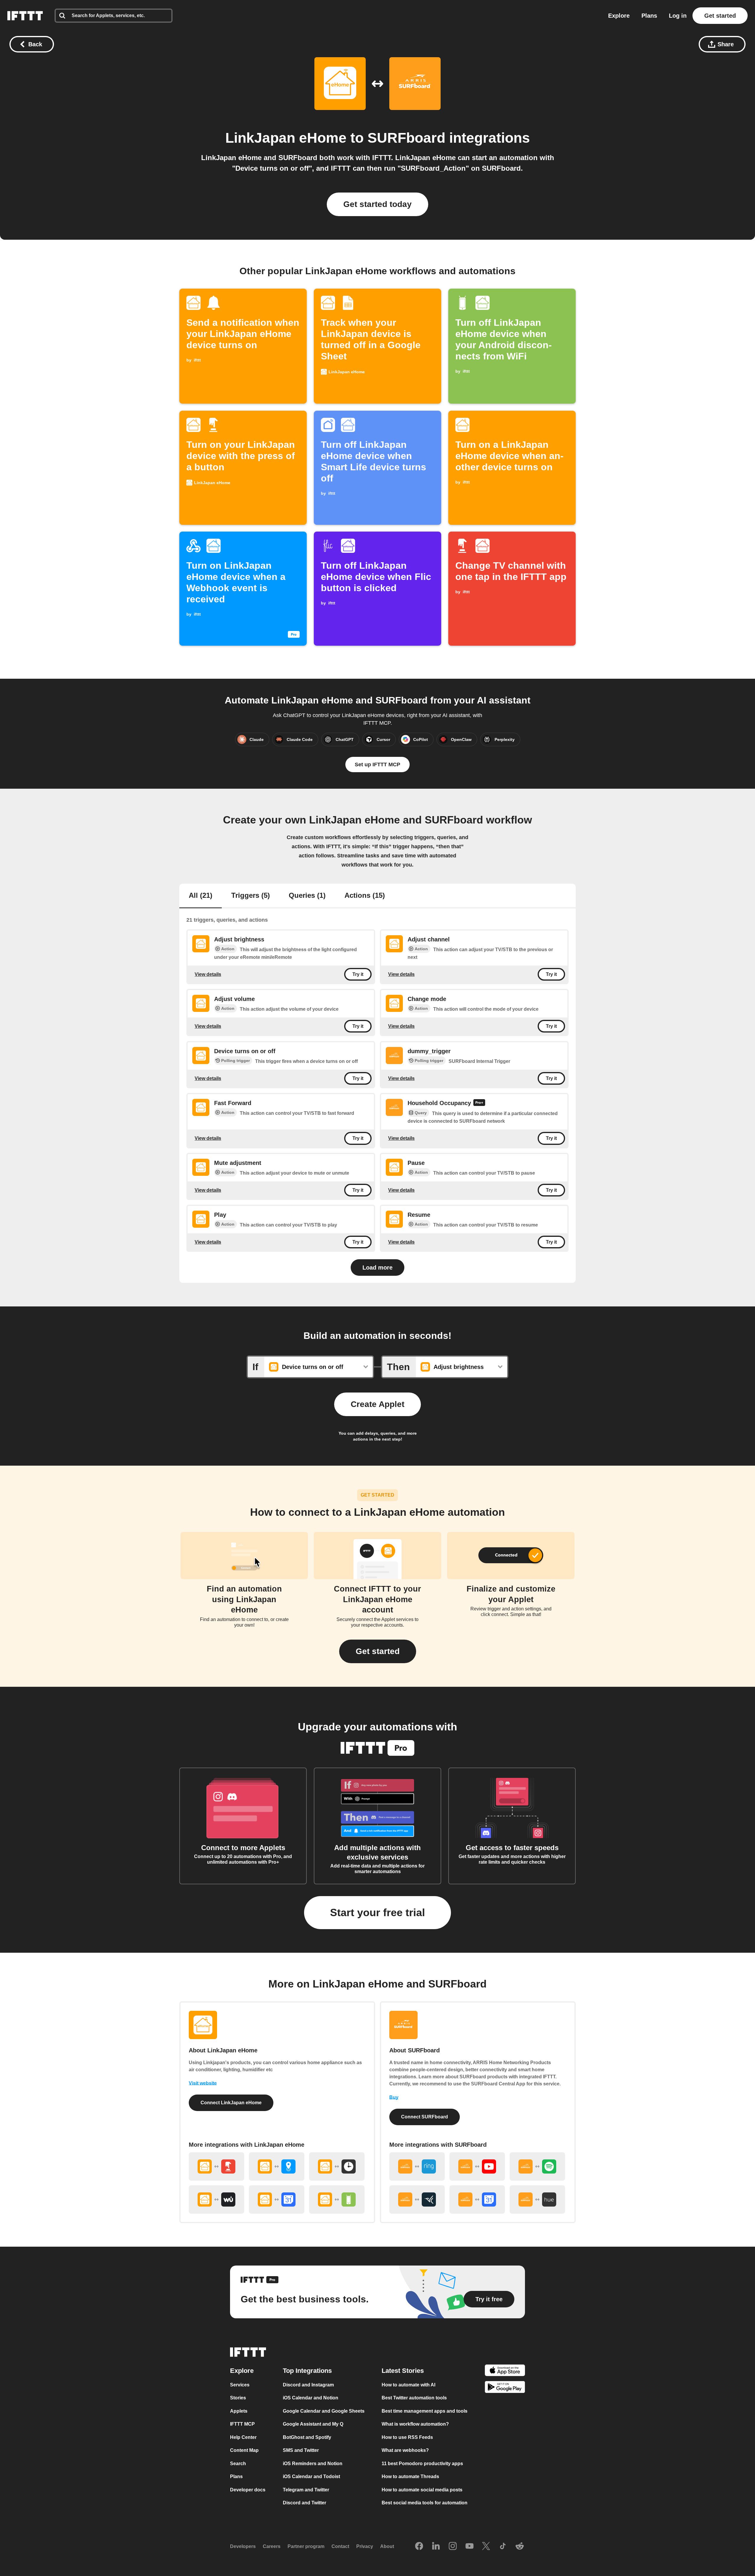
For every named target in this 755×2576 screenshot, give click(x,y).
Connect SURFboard (425, 2117)
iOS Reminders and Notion (313, 2464)
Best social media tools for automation (425, 2503)
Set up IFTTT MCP (377, 765)
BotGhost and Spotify (307, 2437)
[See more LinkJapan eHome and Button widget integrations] (216, 2166)
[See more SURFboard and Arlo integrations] (417, 2199)
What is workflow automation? (415, 2424)
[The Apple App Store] (505, 2371)
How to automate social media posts (422, 2490)
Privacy (365, 2546)
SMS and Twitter (301, 2450)
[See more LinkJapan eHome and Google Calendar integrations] (277, 2199)
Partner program (306, 2546)
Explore (619, 16)
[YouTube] (470, 2547)
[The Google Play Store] (505, 2388)
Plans (649, 16)
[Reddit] (520, 2547)
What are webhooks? (405, 2450)
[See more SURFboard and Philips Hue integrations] (537, 2199)
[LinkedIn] (436, 2547)
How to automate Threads (410, 2476)
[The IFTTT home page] (25, 16)
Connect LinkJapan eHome (231, 2103)
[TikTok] (503, 2547)
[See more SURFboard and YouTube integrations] (477, 2166)
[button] (378, 1651)
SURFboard (406, 138)
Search (238, 2464)
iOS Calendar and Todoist (311, 2476)
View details (208, 974)
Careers (272, 2546)
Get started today (377, 204)
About (387, 2546)
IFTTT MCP (242, 2424)
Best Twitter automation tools (414, 2398)
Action (228, 949)
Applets (239, 2411)
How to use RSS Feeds (407, 2437)
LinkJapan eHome (286, 138)
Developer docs (248, 2490)
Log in (678, 16)
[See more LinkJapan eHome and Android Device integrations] (337, 2199)
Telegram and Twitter (306, 2490)
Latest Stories (403, 2371)
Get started (720, 16)
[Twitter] (486, 2547)
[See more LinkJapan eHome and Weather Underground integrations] (216, 2199)
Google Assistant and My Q (313, 2424)
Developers (243, 2546)
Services (240, 2385)
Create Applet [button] (377, 1404)
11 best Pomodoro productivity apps (422, 2464)
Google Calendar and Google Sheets (324, 2411)
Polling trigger (235, 1061)
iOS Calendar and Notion (311, 2398)
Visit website (203, 2083)
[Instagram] (453, 2547)
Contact (340, 2546)
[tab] (201, 896)
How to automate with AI (408, 2385)
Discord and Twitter (305, 2503)
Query (421, 1113)
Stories (238, 2398)
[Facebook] (419, 2547)
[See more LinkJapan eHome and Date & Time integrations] (337, 2166)
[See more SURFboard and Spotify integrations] (537, 2166)
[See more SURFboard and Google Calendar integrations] (477, 2199)
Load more (377, 1268)
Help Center (243, 2437)
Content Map (244, 2450)
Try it (358, 974)
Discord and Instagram (308, 2385)
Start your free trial (377, 1912)
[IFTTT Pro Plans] (479, 1103)
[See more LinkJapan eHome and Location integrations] (277, 2166)
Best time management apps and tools (425, 2411)
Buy (394, 2097)
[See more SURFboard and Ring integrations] (417, 2166)
